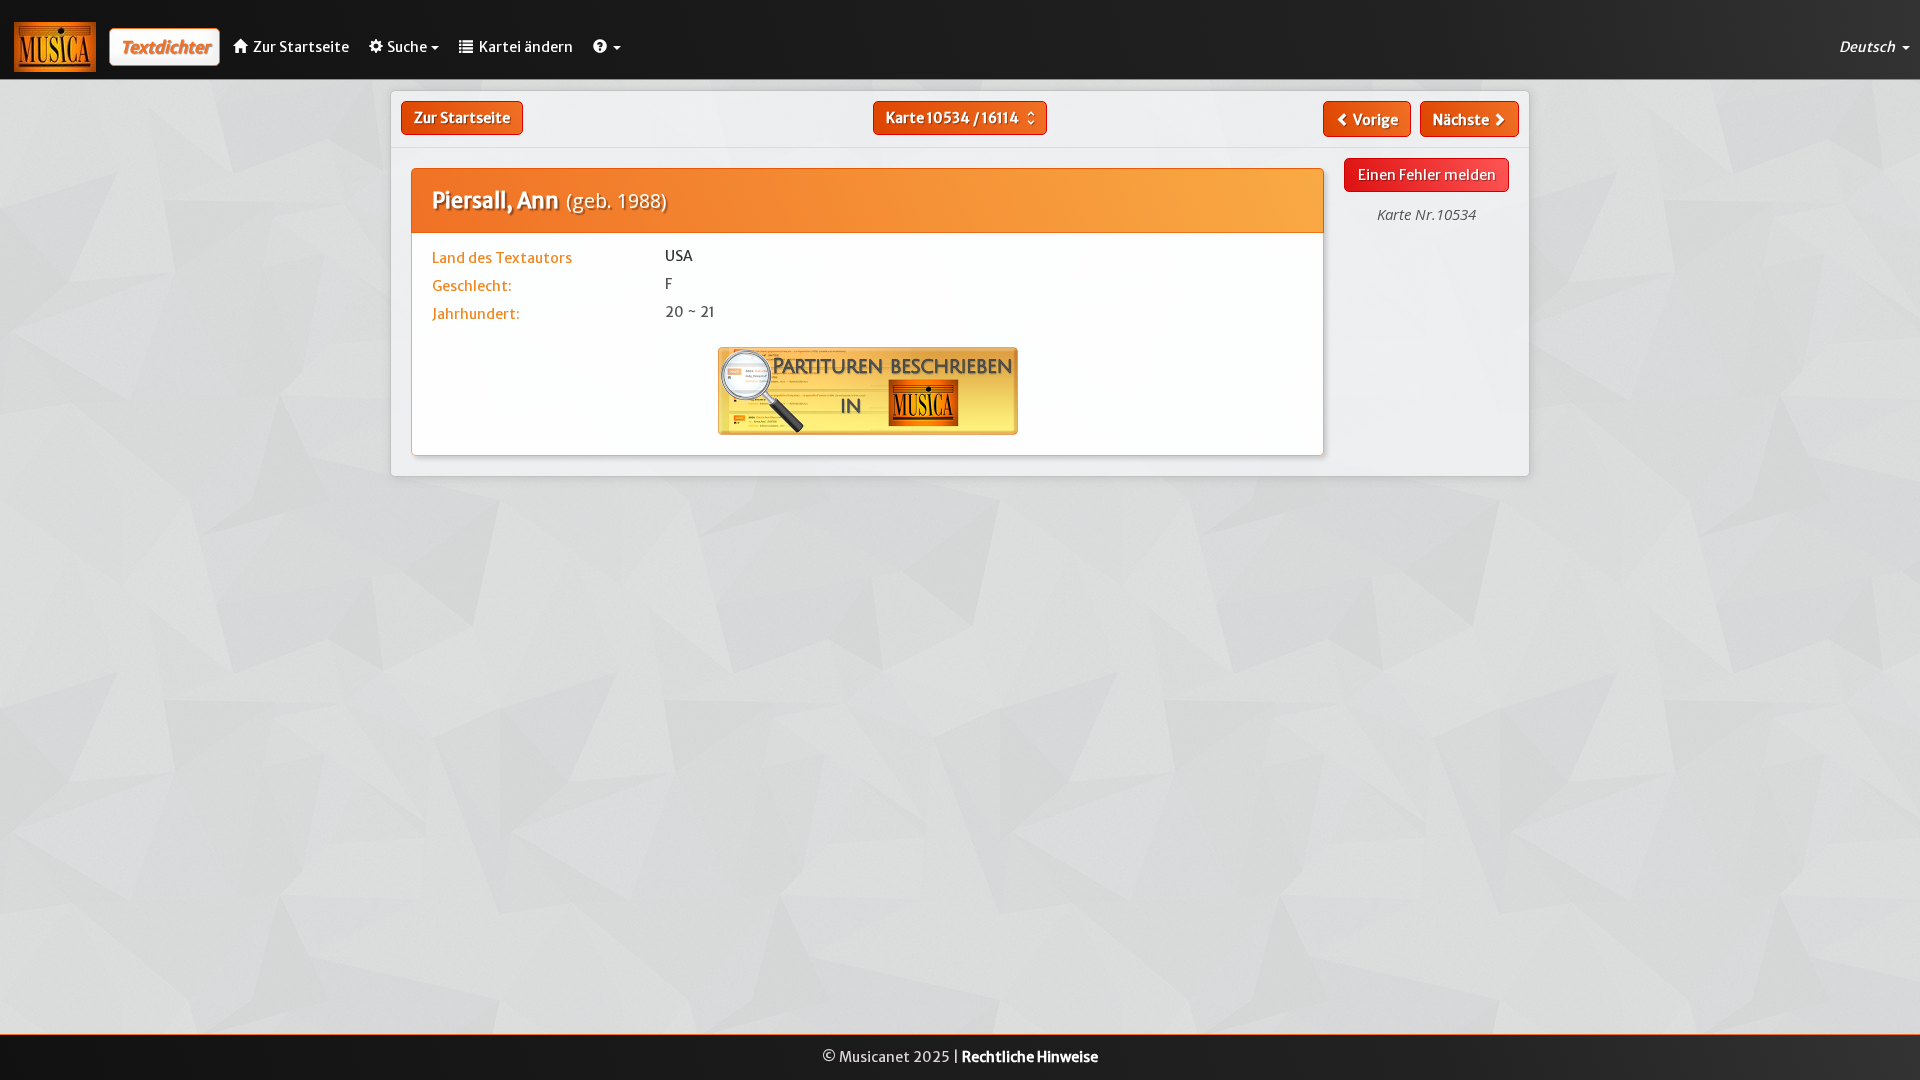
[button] (607, 47)
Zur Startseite (462, 118)
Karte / (963, 118)
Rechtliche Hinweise (1030, 1057)
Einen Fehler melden (1427, 175)
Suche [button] (407, 47)
